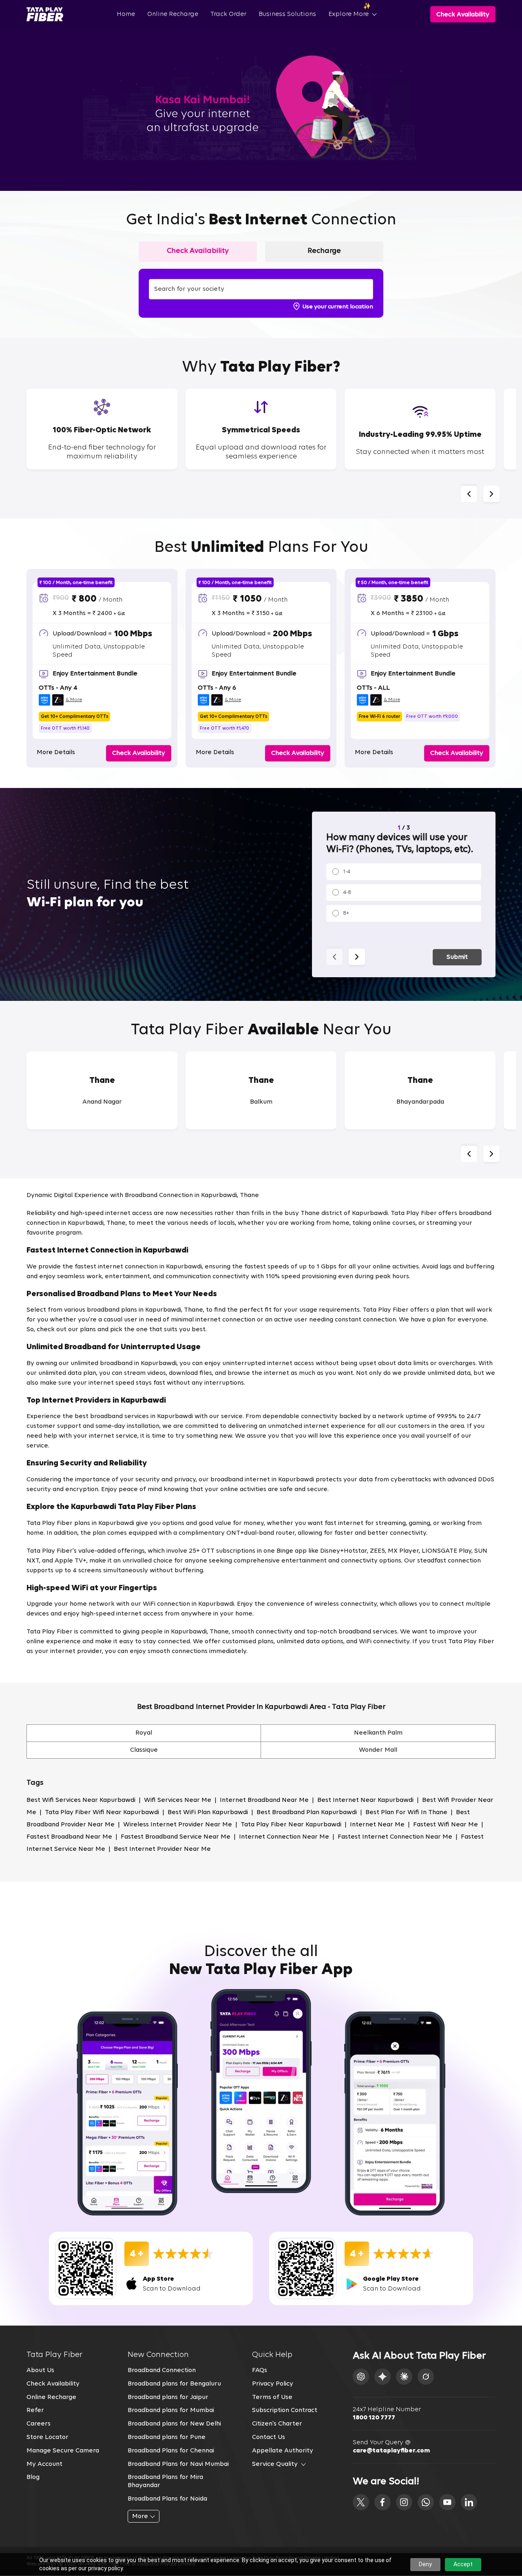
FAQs (260, 2370)
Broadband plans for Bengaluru (174, 2384)
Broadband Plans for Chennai (171, 2451)
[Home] (45, 14)
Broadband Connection (162, 2370)
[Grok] (426, 2377)
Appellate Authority (283, 2451)
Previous (469, 494)
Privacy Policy (273, 2384)
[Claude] (404, 2377)
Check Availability (53, 2384)
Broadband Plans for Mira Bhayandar (165, 2481)
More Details (56, 752)
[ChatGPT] (361, 2377)
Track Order (228, 14)
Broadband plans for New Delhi (174, 2424)
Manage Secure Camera (63, 2451)
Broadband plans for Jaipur (168, 2397)
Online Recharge (173, 14)
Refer (35, 2410)
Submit (457, 957)
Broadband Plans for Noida (167, 2499)
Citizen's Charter (277, 2424)
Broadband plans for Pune (167, 2437)
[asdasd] (361, 2502)
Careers (39, 2424)
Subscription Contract (285, 2410)
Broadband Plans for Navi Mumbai (178, 2464)
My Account (44, 2464)
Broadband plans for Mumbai (171, 2410)
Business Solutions (287, 14)
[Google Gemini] (383, 2377)
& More (74, 700)
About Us (40, 2370)
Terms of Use (272, 2397)
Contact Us (269, 2437)
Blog (33, 2477)
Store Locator (48, 2437)
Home (126, 14)
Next (491, 494)
